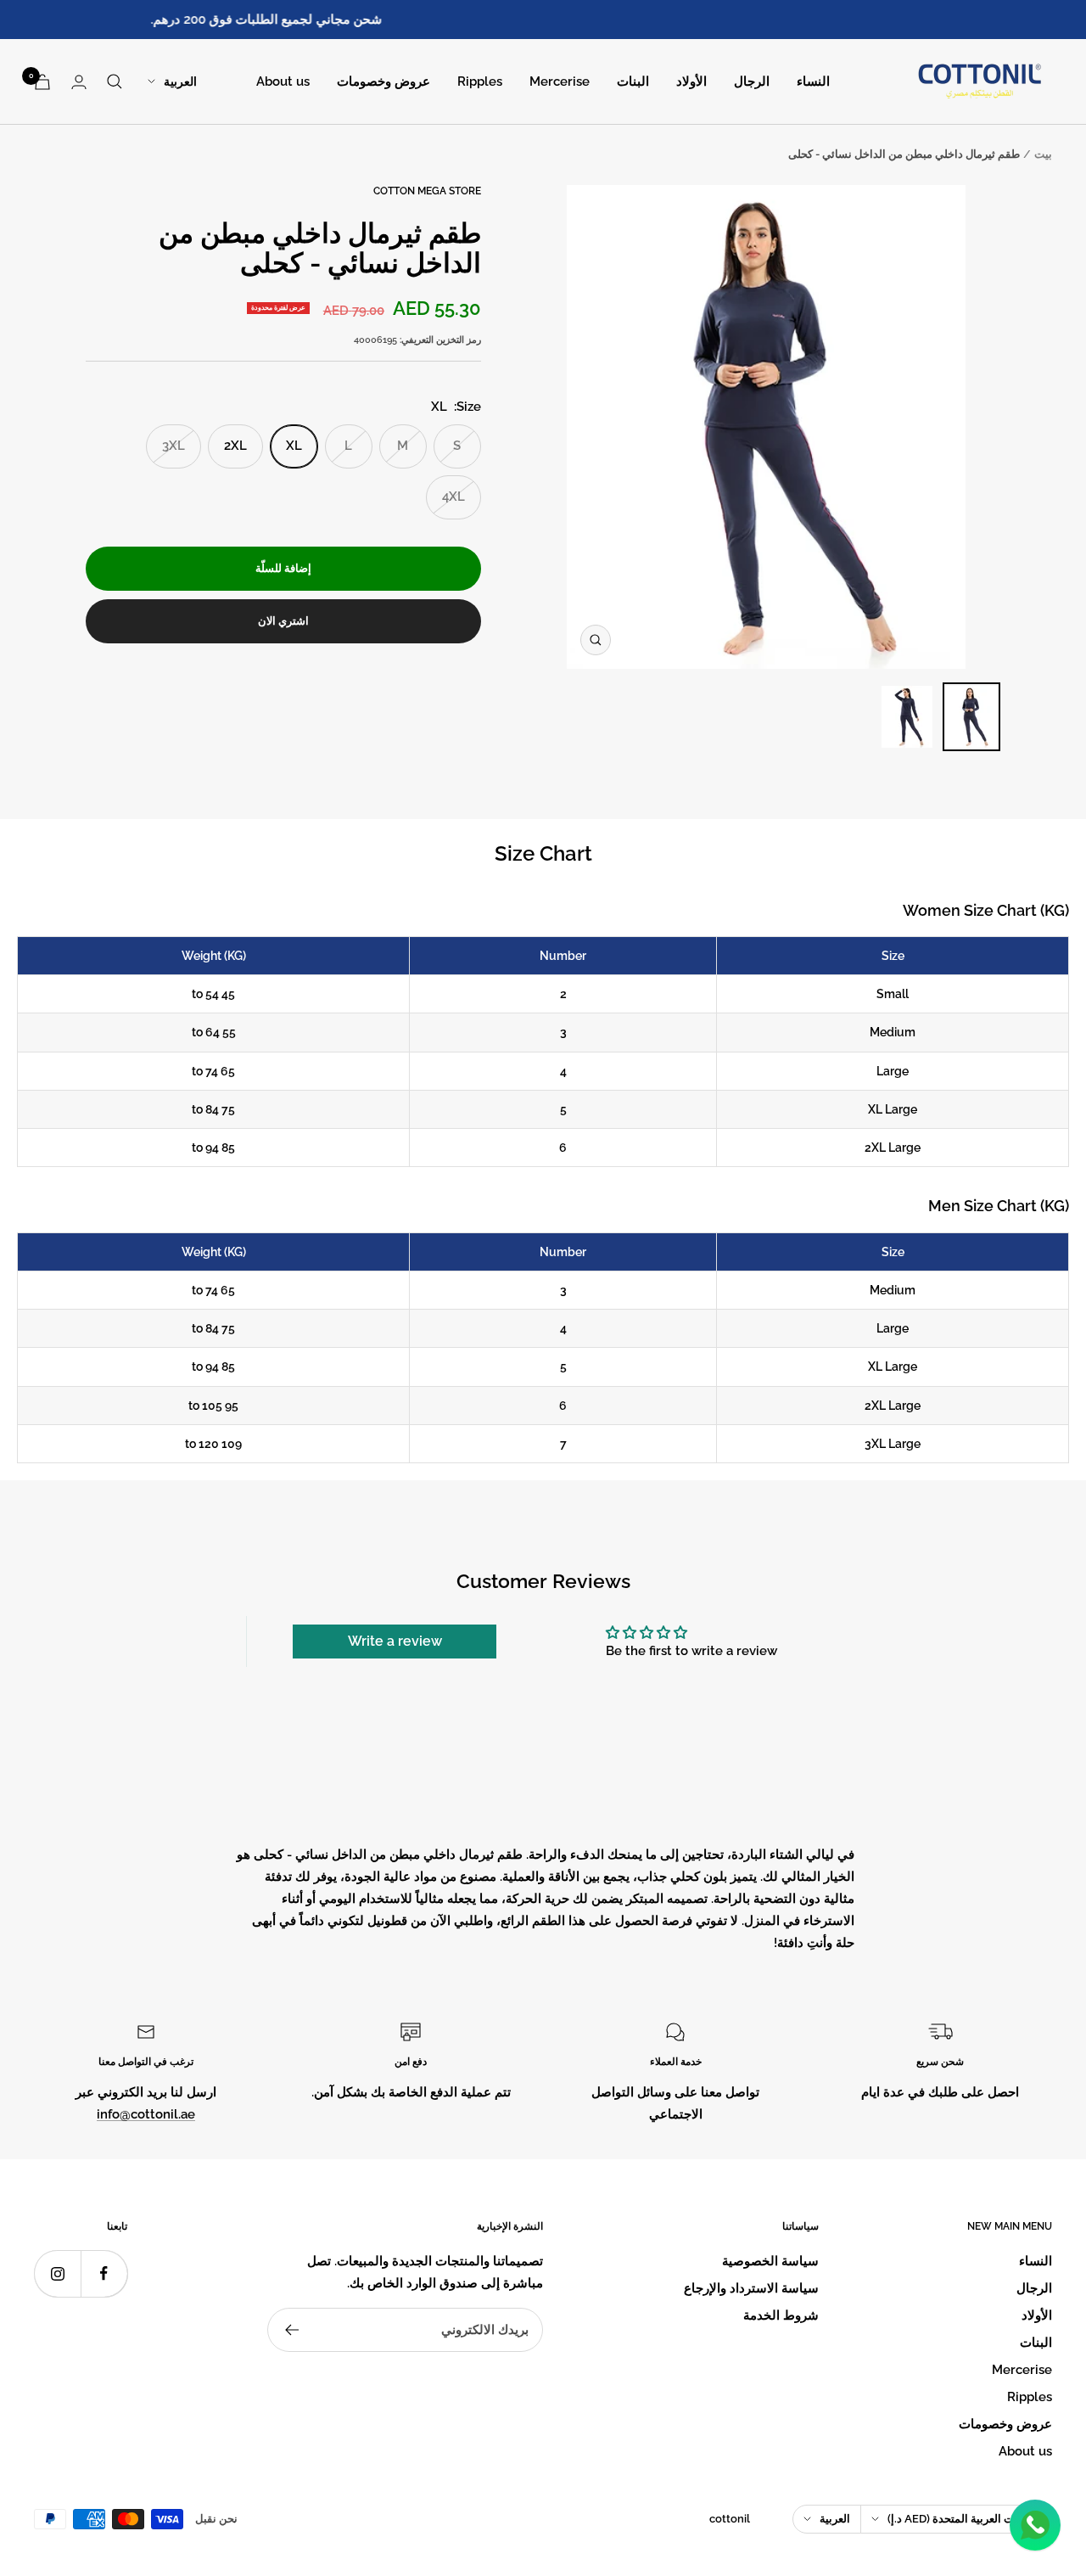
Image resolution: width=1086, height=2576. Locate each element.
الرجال (752, 81)
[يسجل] (291, 2330)
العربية (180, 81)
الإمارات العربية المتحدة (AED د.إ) (964, 2519)
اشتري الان (283, 621)
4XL (453, 497)
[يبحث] (115, 81)
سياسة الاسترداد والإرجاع (751, 2288)
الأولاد (691, 81)
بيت (1043, 154)
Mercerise (560, 81)
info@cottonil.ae (146, 2114)
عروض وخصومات (383, 81)
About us (283, 81)
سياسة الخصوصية (770, 2261)
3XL (174, 446)
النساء (813, 81)
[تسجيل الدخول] (79, 82)
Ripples (480, 81)
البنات (633, 81)
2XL (235, 446)
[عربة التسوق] (42, 82)
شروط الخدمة (781, 2315)
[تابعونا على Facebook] (104, 2273)
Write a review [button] (395, 1641)
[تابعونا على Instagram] (57, 2273)
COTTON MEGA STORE (427, 191)
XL (294, 446)
